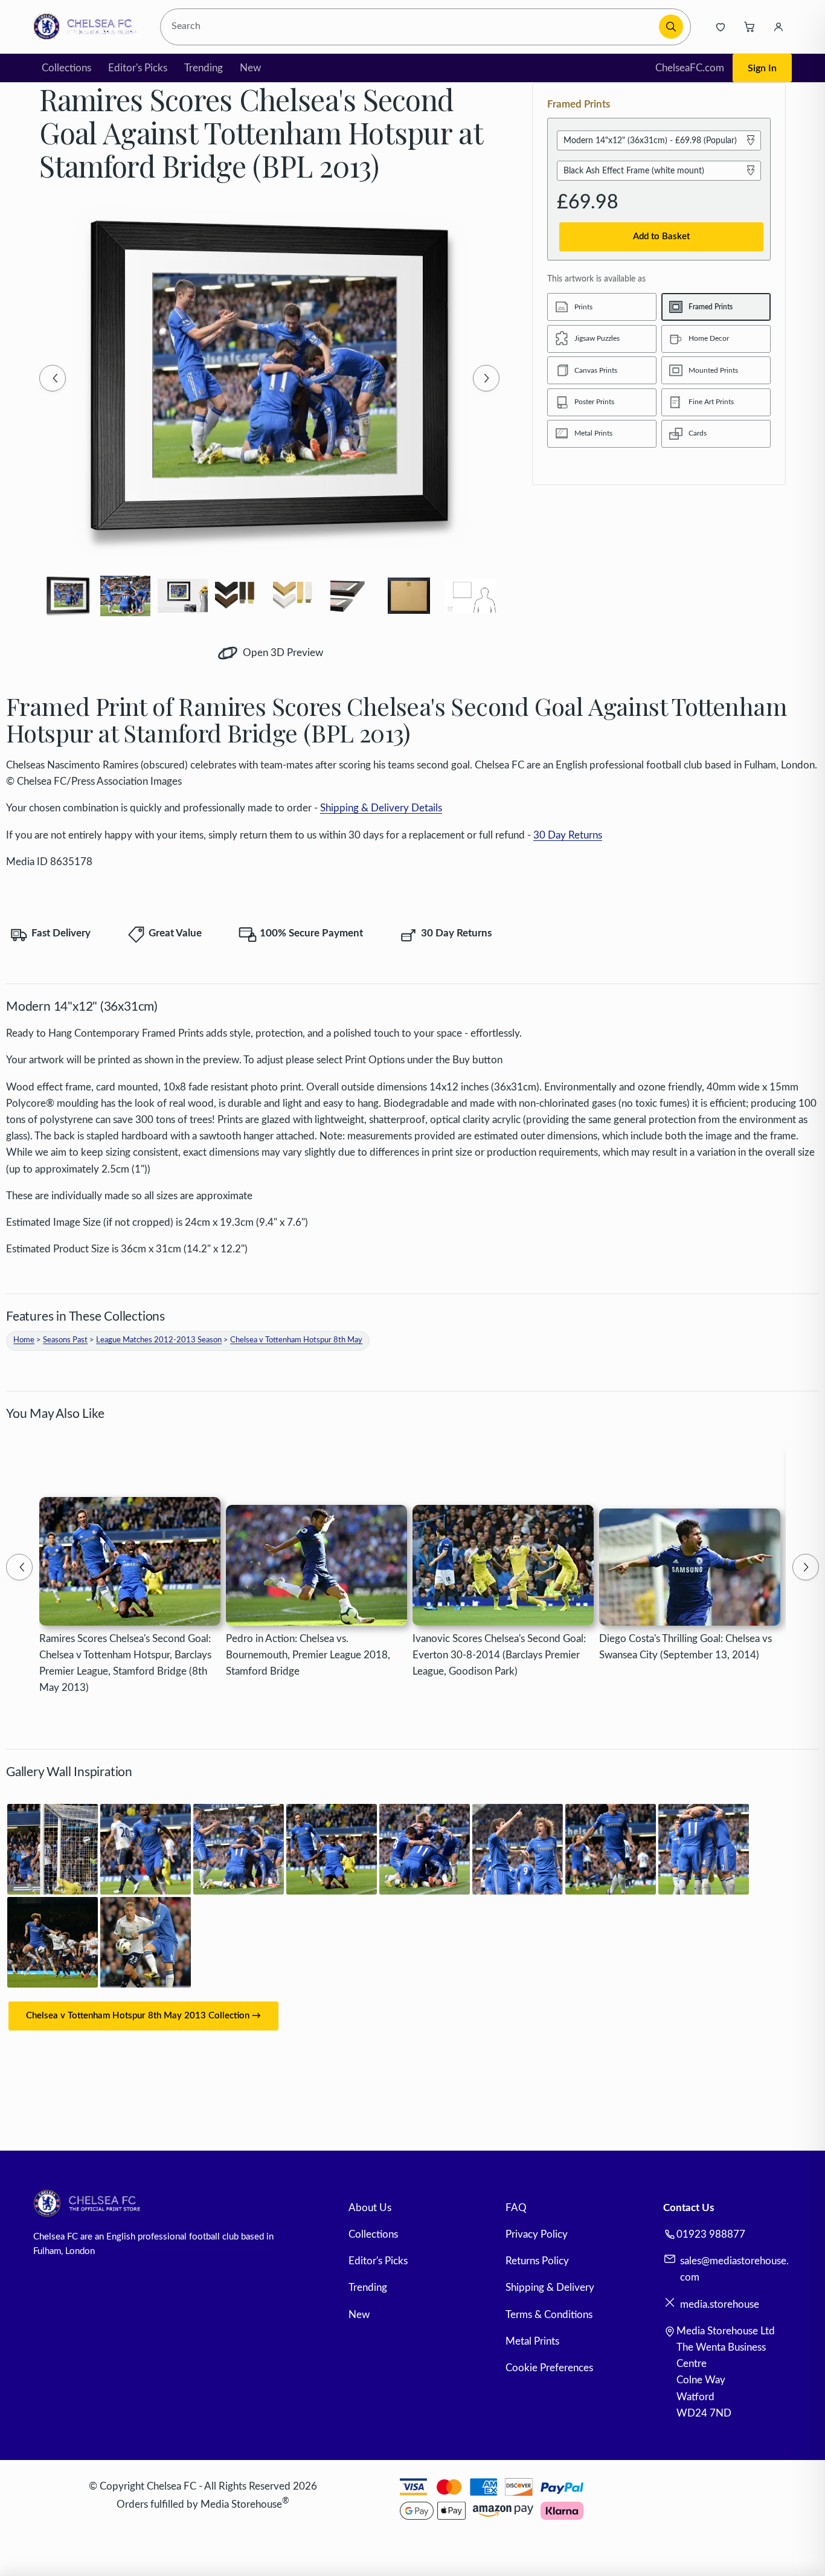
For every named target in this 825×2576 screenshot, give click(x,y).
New (250, 68)
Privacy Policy (537, 2234)
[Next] (486, 378)
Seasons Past (65, 1340)
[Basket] (750, 27)
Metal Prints (532, 2341)
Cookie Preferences (549, 2368)
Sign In (762, 68)
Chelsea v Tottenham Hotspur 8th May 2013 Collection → (143, 2016)
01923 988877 (711, 2234)
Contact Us (689, 2208)
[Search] (671, 27)
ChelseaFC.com (690, 68)
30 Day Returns (568, 835)
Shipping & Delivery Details (381, 808)
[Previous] (53, 378)
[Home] (88, 27)
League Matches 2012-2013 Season (159, 1340)
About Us (370, 2208)
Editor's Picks (138, 68)
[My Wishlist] (721, 27)
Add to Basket (661, 237)
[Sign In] (778, 27)
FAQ (516, 2208)
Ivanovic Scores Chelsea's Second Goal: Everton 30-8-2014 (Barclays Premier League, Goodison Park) (499, 1655)
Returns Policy (537, 2261)
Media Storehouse (241, 2504)
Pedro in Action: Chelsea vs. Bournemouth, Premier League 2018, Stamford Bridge (308, 1655)
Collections (66, 68)
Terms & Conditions (549, 2315)
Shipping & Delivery (550, 2288)
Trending (204, 68)
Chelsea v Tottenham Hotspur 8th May (296, 1340)
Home (24, 1340)
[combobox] (412, 27)
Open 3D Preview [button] (282, 653)
